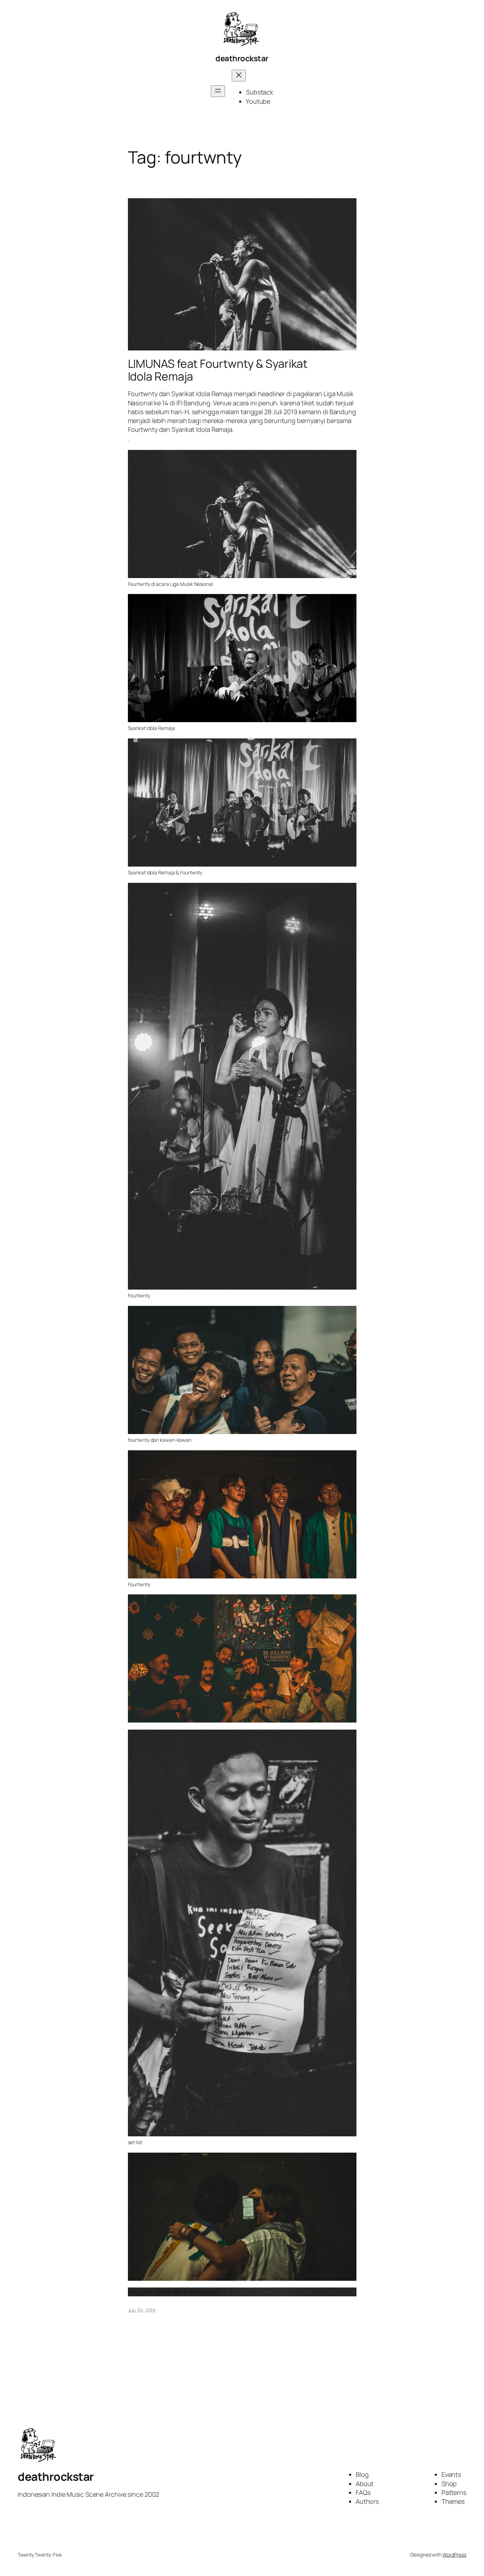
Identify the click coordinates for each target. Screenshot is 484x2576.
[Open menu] (218, 91)
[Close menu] (239, 76)
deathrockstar (242, 58)
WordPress (454, 2555)
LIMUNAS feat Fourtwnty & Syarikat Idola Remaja (218, 370)
